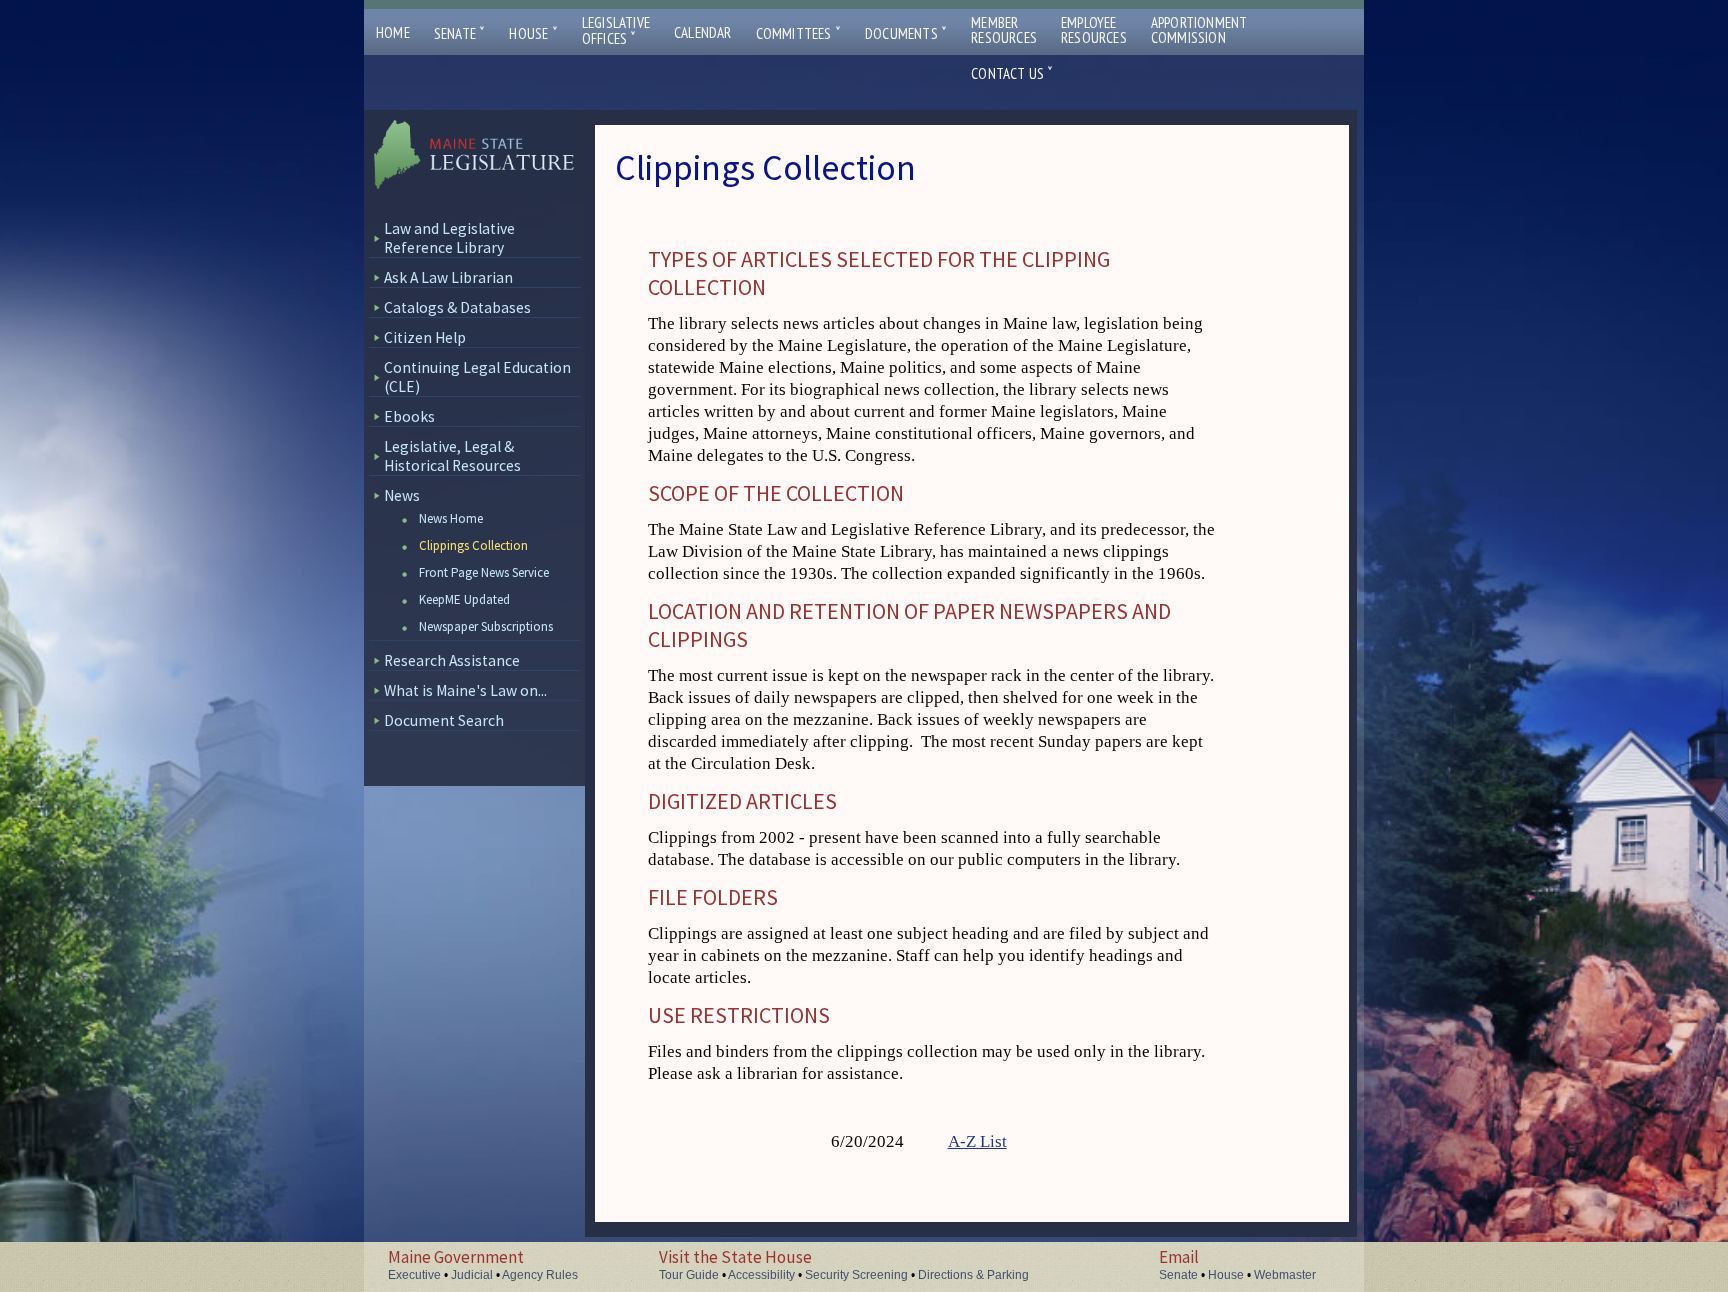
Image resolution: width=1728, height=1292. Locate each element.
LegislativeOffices (616, 31)
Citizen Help (425, 337)
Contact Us (1012, 73)
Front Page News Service (484, 572)
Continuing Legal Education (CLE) (477, 377)
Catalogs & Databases (457, 307)
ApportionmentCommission (1199, 30)
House (533, 33)
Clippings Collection (473, 545)
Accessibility (761, 1275)
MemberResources (1004, 30)
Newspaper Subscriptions (486, 626)
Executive (414, 1275)
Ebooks (409, 416)
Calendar (703, 32)
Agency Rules (540, 1275)
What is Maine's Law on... (465, 690)
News (402, 495)
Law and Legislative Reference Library (449, 238)
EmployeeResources (1094, 30)
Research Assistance (452, 660)
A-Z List (977, 1141)
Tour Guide (689, 1275)
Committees (798, 33)
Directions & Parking (973, 1275)
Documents (906, 33)
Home (393, 32)
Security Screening (856, 1275)
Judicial (472, 1275)
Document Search (444, 720)
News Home (451, 518)
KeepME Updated (464, 599)
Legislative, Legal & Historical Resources (452, 456)
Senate (460, 33)
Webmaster (1285, 1275)
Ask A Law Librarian (448, 277)
